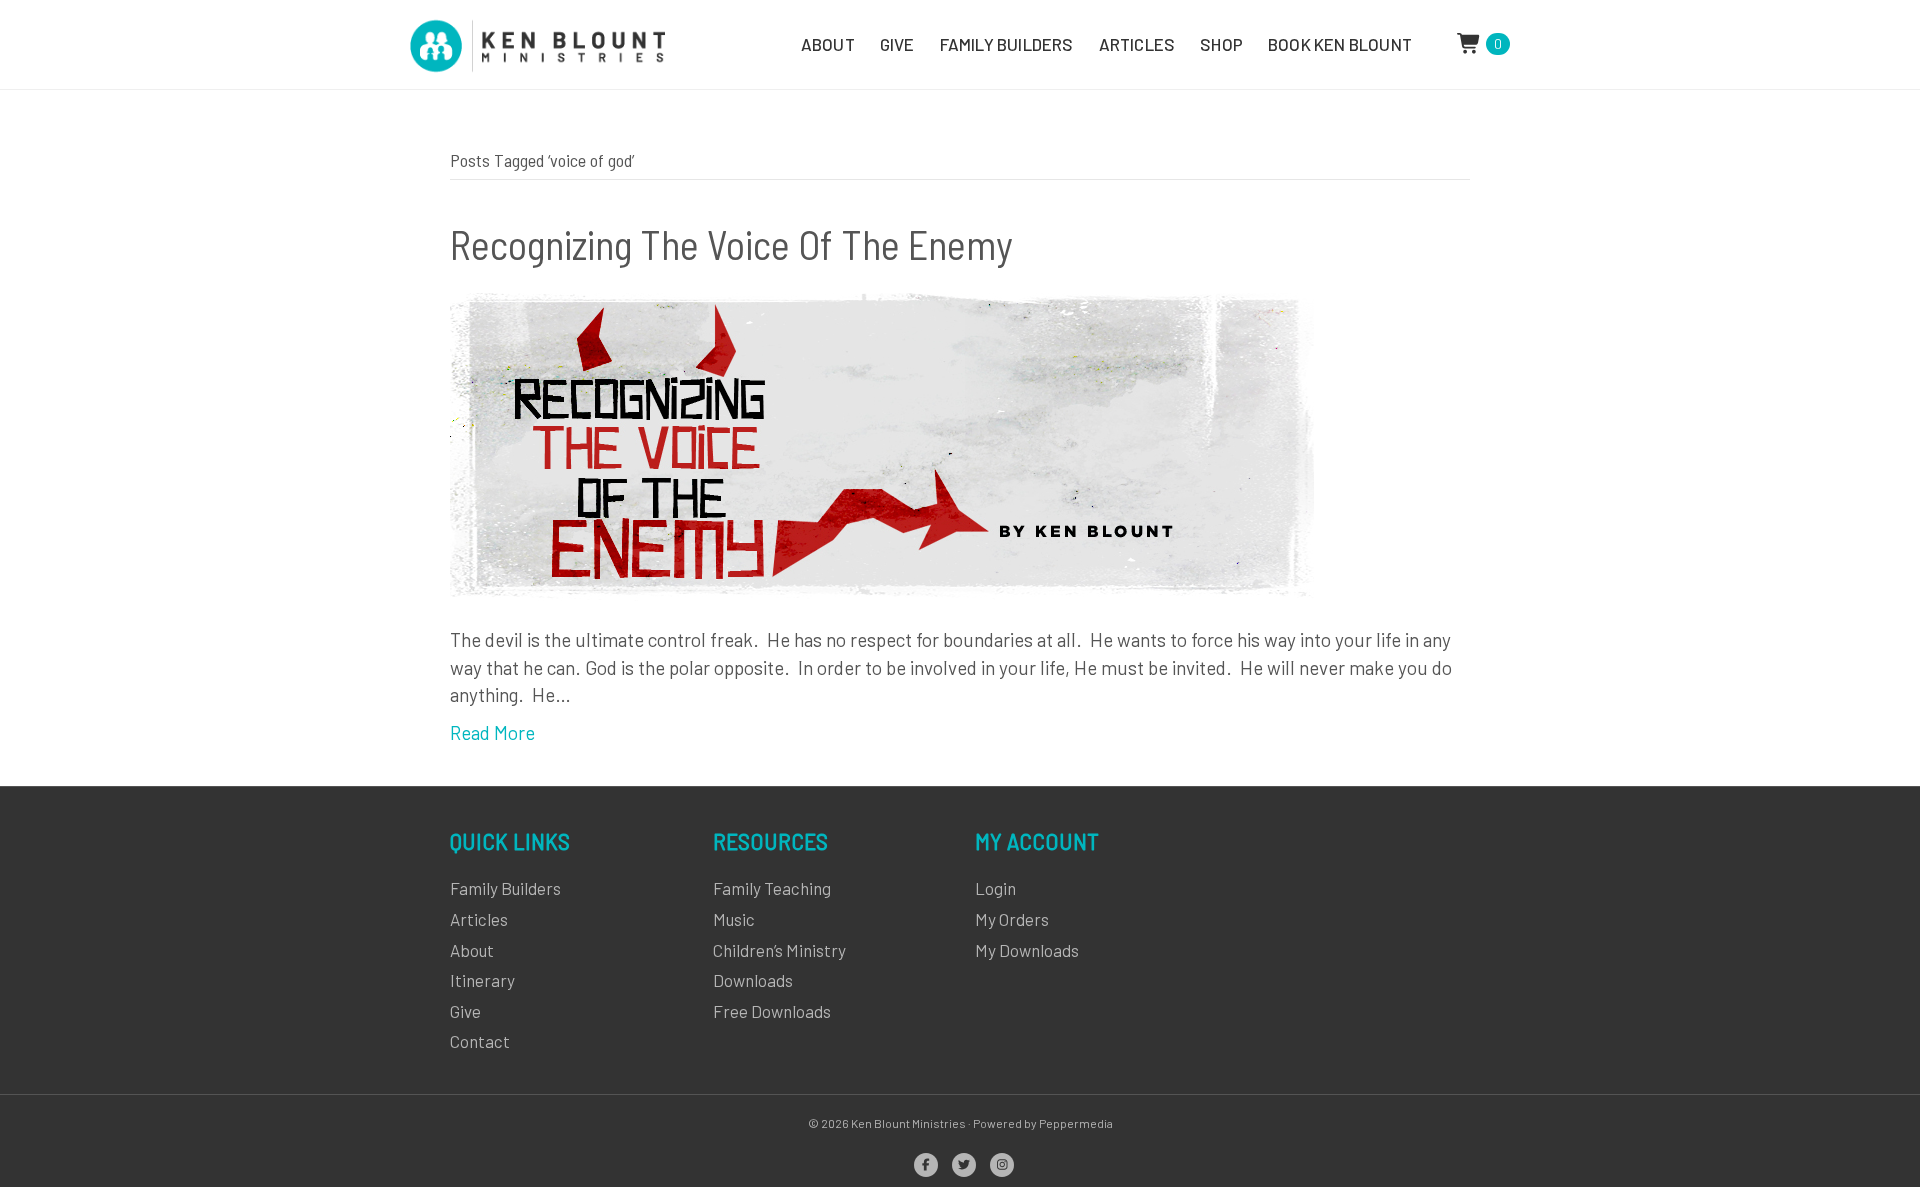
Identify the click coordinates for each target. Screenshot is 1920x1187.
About (472, 950)
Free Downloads (772, 1011)
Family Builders (505, 888)
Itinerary (482, 980)
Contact (480, 1041)
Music (734, 919)
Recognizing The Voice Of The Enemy (731, 244)
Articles (479, 919)
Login (995, 888)
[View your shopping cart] (1471, 41)
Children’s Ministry (779, 950)
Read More (492, 732)
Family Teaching (772, 888)
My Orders (1012, 919)
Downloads (753, 980)
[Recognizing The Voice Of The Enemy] (882, 444)
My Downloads (1027, 950)
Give (465, 1011)
